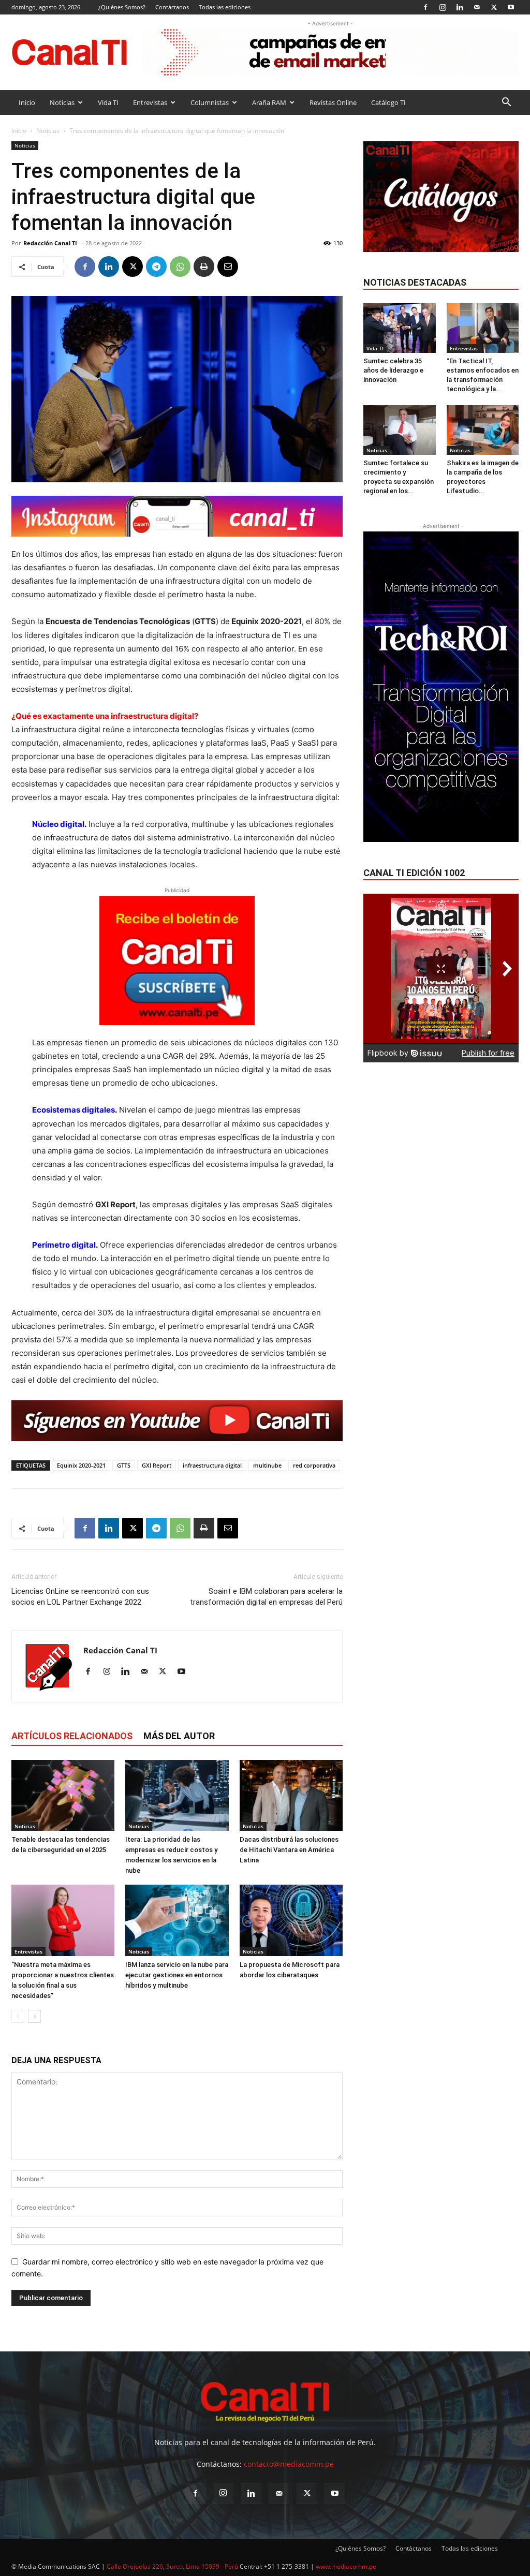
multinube (267, 1465)
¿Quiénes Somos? (122, 7)
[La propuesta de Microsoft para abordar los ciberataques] (291, 1920)
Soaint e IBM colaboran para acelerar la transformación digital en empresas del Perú (266, 1597)
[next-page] (34, 2016)
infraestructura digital (212, 1465)
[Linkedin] (460, 7)
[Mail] (477, 7)
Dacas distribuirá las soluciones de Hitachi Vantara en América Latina (289, 1850)
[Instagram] (443, 7)
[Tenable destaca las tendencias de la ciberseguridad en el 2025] (63, 1795)
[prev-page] (18, 2016)
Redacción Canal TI (50, 243)
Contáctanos (172, 7)
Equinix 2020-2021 (81, 1465)
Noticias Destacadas (415, 282)
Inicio (27, 102)
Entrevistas (150, 102)
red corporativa (314, 1465)
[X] (494, 7)
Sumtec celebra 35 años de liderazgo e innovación (393, 370)
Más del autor (179, 1736)
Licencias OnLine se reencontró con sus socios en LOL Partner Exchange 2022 (80, 1597)
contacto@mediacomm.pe (289, 2464)
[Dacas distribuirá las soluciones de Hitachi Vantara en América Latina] (291, 1795)
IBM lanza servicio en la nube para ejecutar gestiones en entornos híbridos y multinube (177, 1975)
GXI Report (157, 1465)
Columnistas (210, 102)
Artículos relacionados (72, 1736)
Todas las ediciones (225, 7)
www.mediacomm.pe (346, 2566)
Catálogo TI (388, 102)
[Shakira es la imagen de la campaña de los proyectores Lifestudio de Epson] (483, 430)
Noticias (62, 102)
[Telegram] (156, 267)
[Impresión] (204, 267)
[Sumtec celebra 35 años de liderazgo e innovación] (400, 328)
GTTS (124, 1465)
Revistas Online (333, 102)
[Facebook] (425, 7)
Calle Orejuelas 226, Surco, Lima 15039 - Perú (172, 2566)
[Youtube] (511, 7)
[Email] (228, 267)
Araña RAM (269, 102)
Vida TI (108, 102)
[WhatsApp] (180, 267)
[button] (506, 103)
